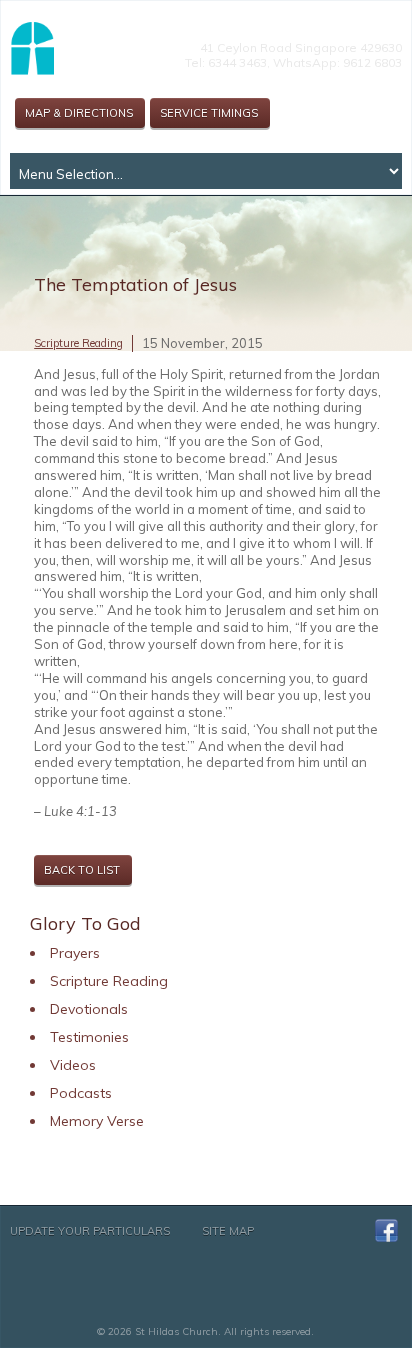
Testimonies (89, 1037)
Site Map (228, 1231)
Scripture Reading (78, 343)
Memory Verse (97, 1121)
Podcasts (81, 1093)
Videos (73, 1065)
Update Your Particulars (90, 1231)
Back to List (82, 870)
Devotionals (89, 1009)
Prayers (75, 953)
